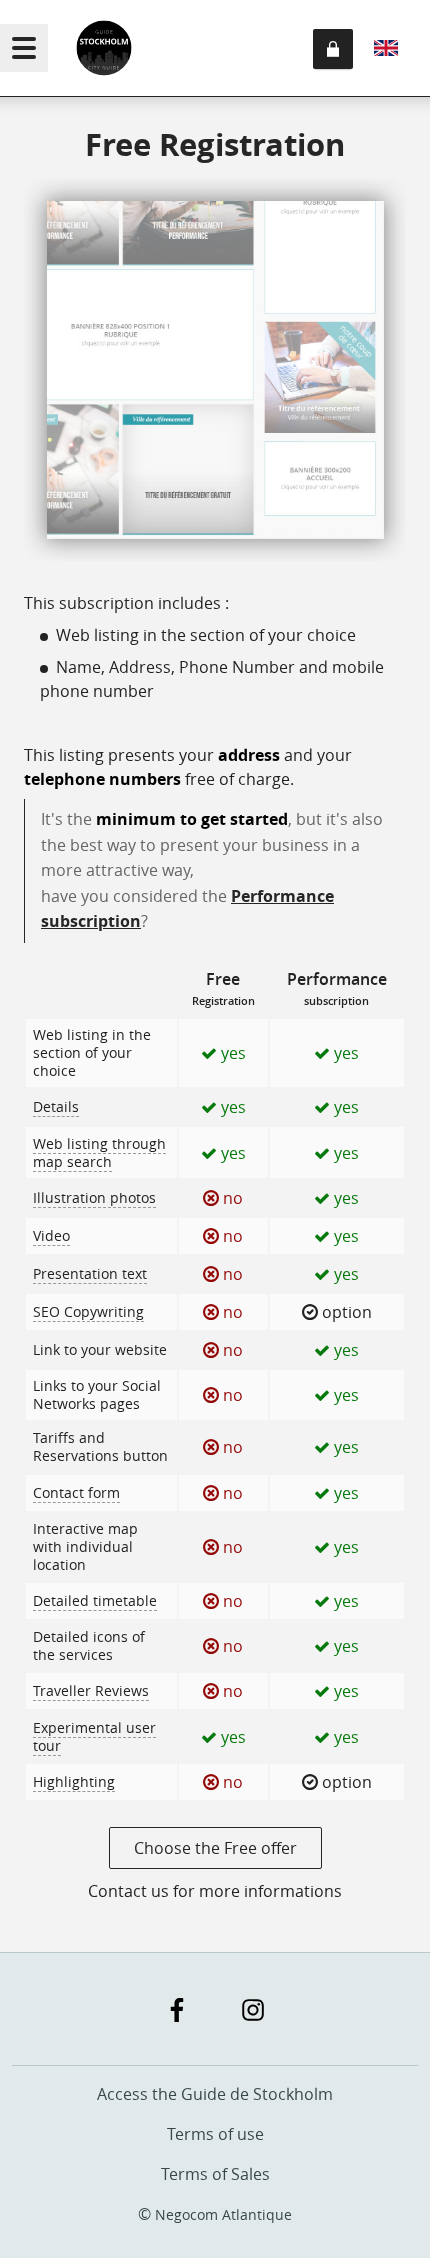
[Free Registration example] (215, 372)
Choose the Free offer (215, 1848)
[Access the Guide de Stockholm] (96, 48)
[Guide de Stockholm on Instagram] (253, 2010)
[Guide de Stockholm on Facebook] (177, 2010)
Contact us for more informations (215, 1891)
